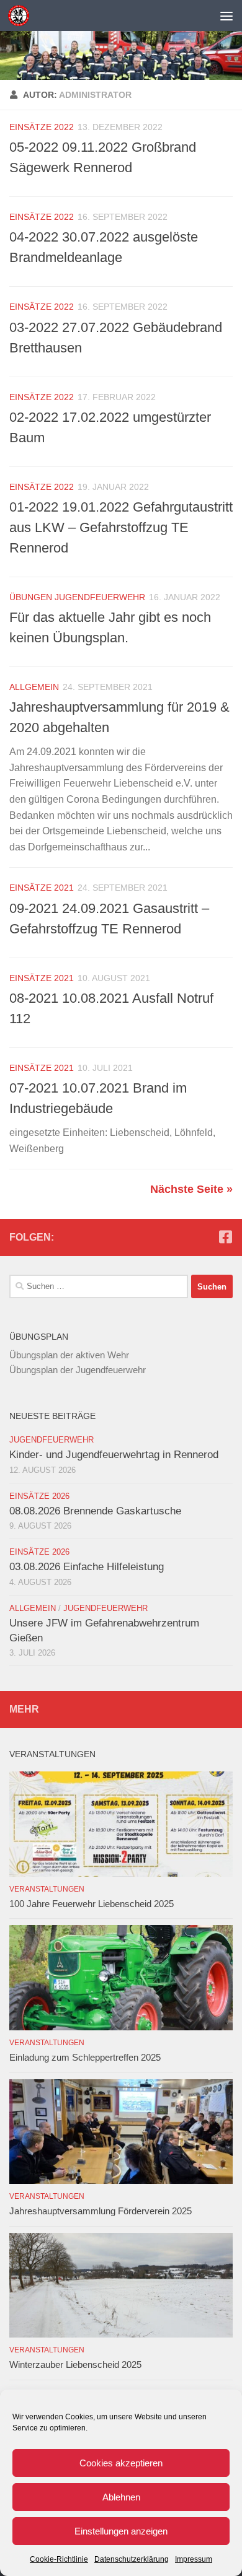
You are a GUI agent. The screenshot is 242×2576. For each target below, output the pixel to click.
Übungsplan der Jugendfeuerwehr (78, 1370)
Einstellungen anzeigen (121, 2531)
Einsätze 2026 (39, 1496)
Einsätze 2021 (42, 888)
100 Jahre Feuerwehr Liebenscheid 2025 (92, 1904)
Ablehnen (121, 2497)
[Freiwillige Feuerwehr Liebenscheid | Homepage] (22, 15)
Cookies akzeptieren (121, 2463)
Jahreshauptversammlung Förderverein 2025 (101, 2211)
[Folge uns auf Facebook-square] (225, 1237)
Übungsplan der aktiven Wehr (69, 1355)
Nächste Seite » (191, 1189)
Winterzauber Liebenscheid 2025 (75, 2364)
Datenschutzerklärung (132, 2559)
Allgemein (34, 687)
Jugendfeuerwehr (52, 1440)
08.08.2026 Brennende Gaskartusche (95, 1511)
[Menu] (226, 15)
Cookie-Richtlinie (59, 2559)
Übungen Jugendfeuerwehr (77, 597)
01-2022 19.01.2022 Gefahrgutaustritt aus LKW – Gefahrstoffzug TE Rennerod (121, 527)
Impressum (194, 2559)
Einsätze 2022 (42, 127)
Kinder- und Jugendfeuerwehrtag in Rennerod (114, 1455)
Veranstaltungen (47, 1889)
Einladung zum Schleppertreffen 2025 (85, 2057)
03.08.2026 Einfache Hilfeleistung (87, 1567)
